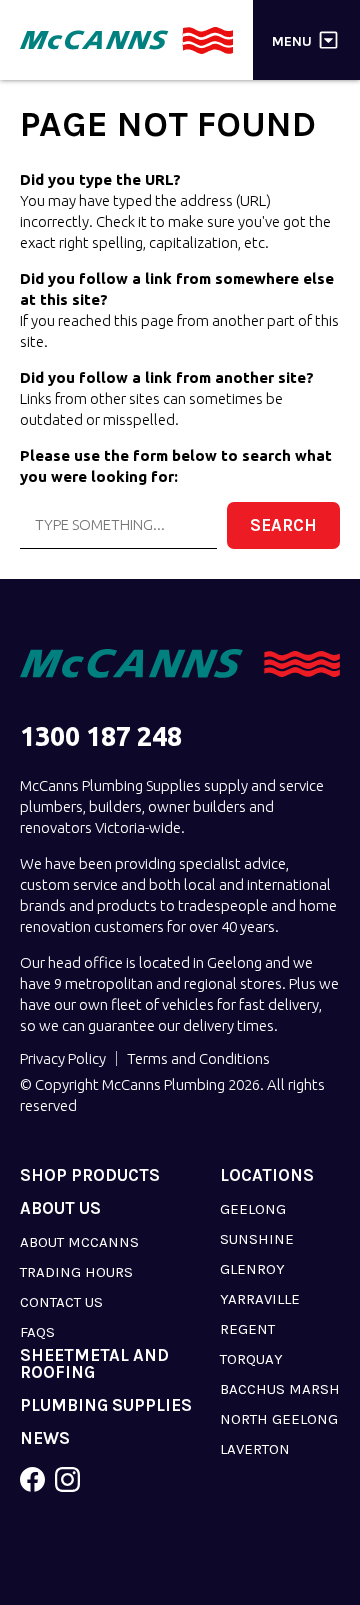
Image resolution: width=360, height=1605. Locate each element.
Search (283, 525)
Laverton (255, 1449)
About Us (60, 1208)
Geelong (253, 1209)
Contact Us (61, 1302)
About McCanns (79, 1242)
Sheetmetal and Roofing (94, 1364)
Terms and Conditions (198, 1058)
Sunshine (257, 1239)
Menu (292, 40)
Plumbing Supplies (106, 1405)
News (45, 1438)
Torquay (251, 1359)
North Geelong (279, 1419)
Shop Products (90, 1175)
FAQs (37, 1332)
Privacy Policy (63, 1058)
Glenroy (252, 1269)
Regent (247, 1329)
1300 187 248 (101, 736)
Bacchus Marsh (280, 1389)
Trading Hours (76, 1272)
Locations (267, 1175)
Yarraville (260, 1299)
